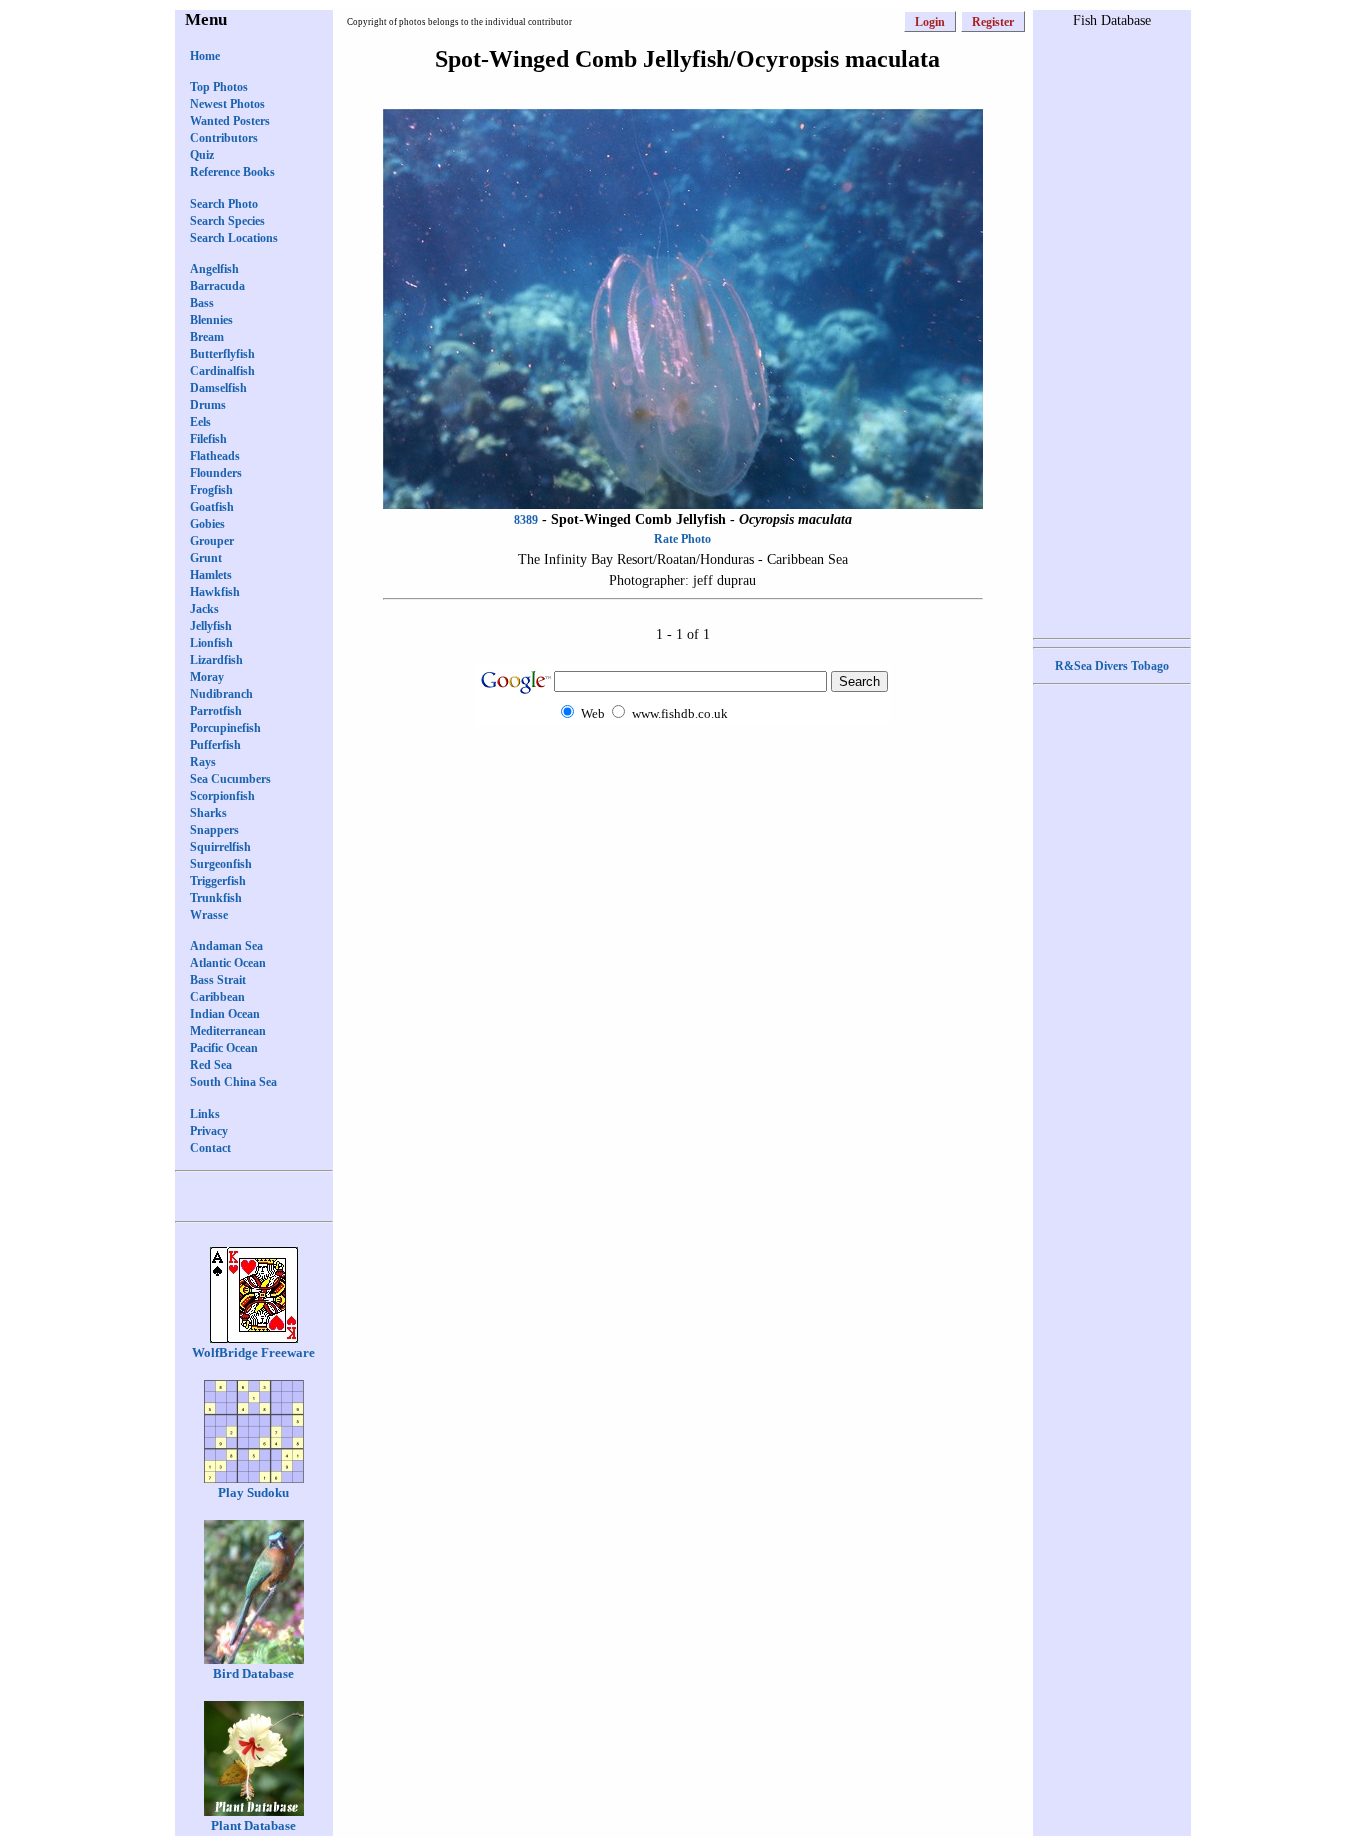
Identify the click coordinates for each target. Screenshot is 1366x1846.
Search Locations (234, 238)
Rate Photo (682, 539)
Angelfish (214, 269)
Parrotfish (216, 711)
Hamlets (211, 575)
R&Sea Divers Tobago (1112, 666)
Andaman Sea (226, 946)
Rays (203, 762)
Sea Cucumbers (230, 779)
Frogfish (211, 490)
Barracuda (217, 286)
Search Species (227, 221)
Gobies (207, 524)
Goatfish (212, 507)
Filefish (208, 439)
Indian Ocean (225, 1014)
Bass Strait (218, 980)
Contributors (224, 138)
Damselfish (218, 388)
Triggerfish (218, 881)
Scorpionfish (222, 796)
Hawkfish (215, 592)
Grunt (206, 558)
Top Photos (219, 87)
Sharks (208, 813)
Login (930, 22)
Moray (207, 677)
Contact (210, 1148)
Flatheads (215, 456)
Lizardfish (216, 660)
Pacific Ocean (224, 1048)
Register (993, 22)
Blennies (211, 320)
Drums (208, 405)
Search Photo (224, 204)
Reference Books (232, 172)
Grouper (212, 541)
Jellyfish (211, 626)
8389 (526, 520)
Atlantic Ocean (228, 963)
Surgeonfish (221, 864)
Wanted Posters (230, 121)
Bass (202, 303)
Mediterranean (228, 1031)
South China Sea (233, 1082)
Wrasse (209, 915)
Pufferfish (215, 745)
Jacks (204, 609)
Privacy (209, 1131)
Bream (207, 337)
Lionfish (211, 643)
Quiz (202, 155)
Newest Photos (227, 104)
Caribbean (217, 997)
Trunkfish (216, 898)
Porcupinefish (225, 728)
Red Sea (211, 1065)
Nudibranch (221, 694)
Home (205, 56)
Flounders (216, 473)
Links (205, 1114)
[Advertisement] (683, 764)
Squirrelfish (220, 847)
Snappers (214, 830)
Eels (200, 422)
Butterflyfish (222, 354)
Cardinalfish (222, 371)
